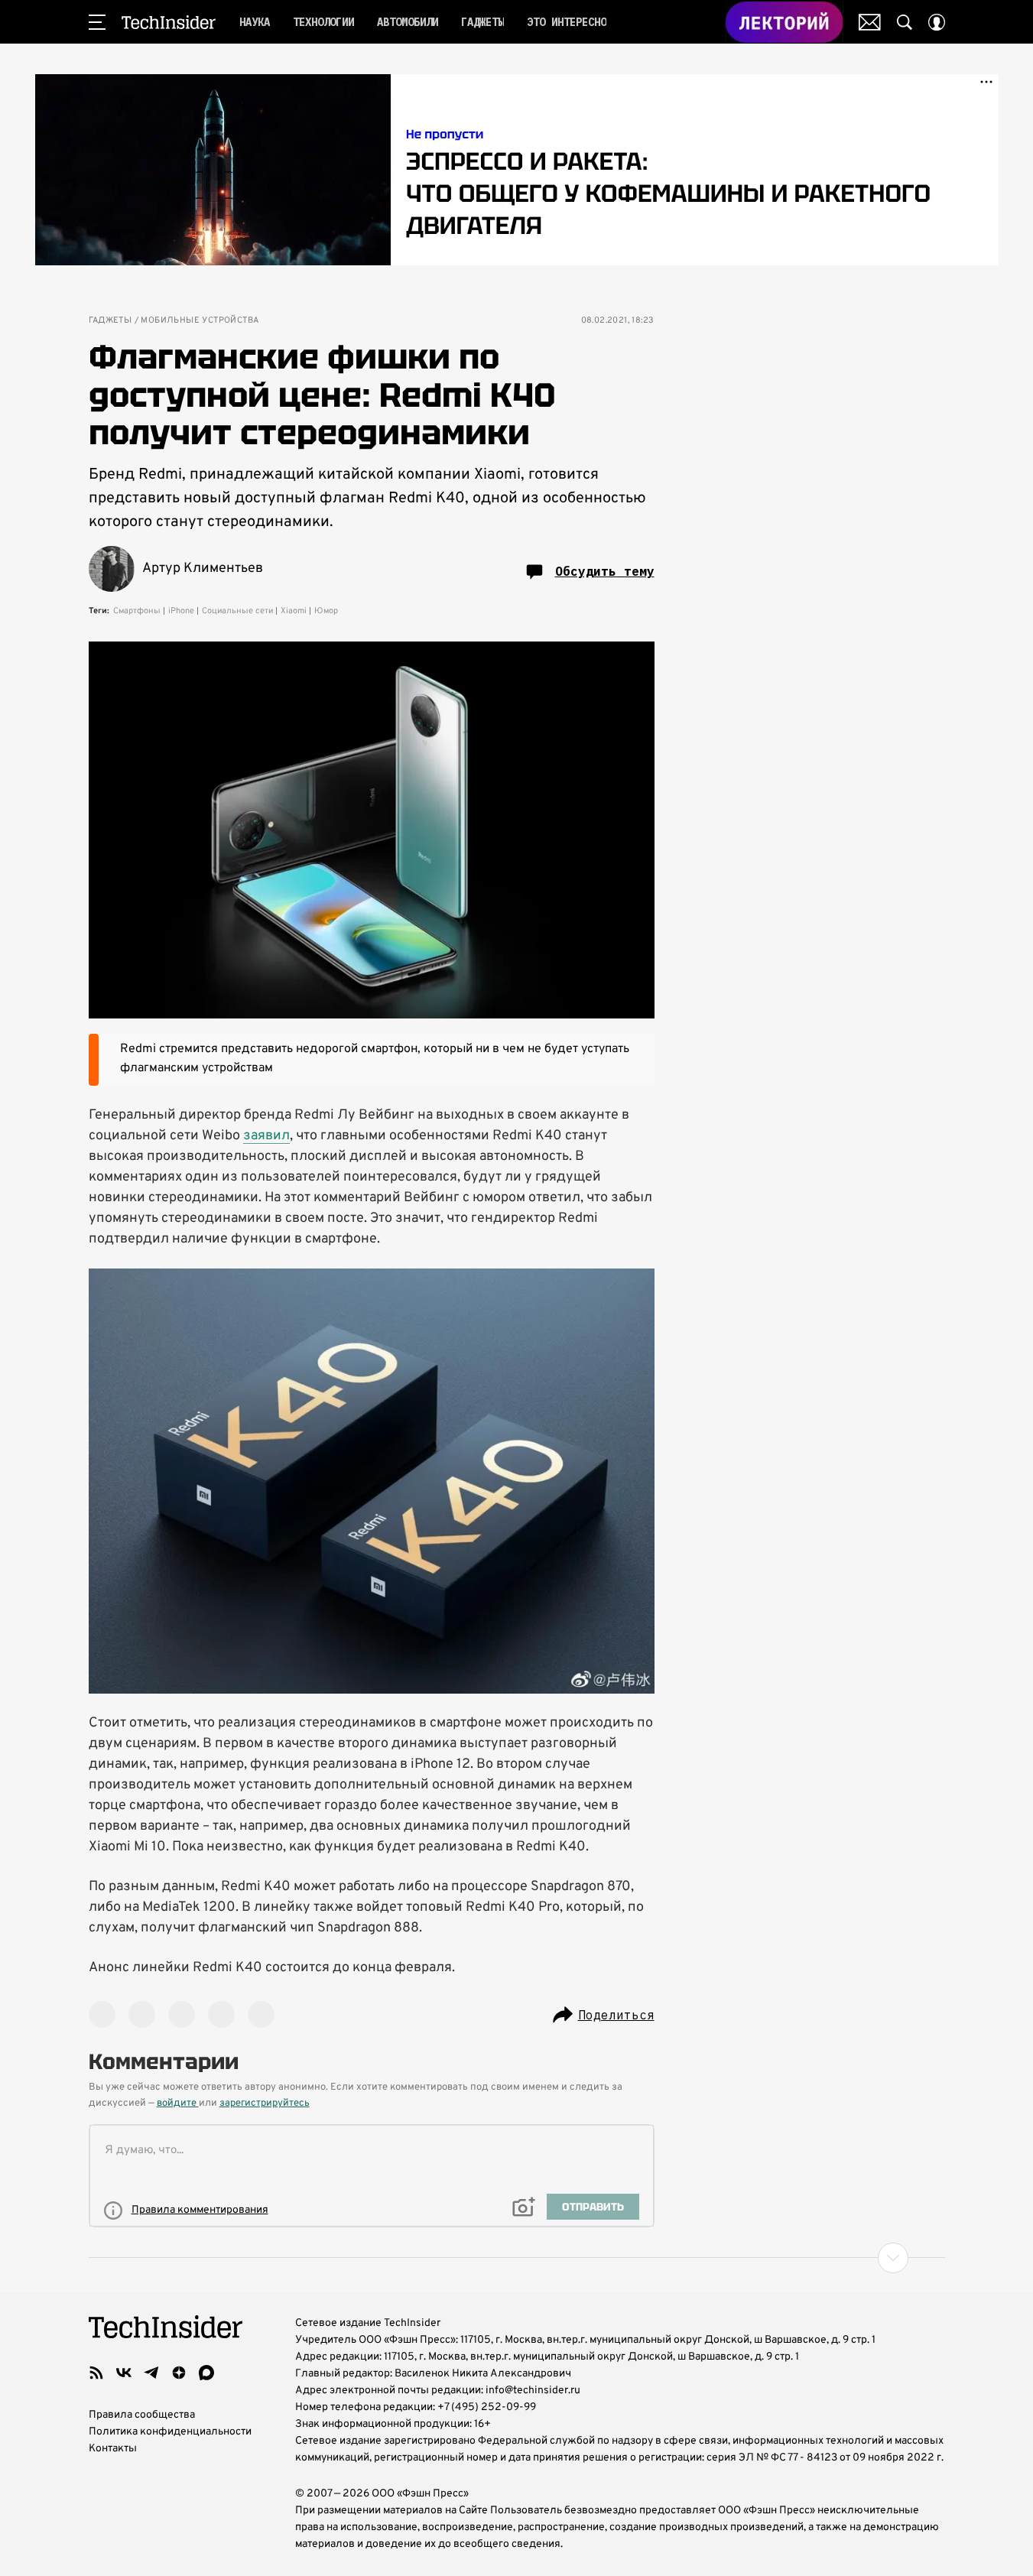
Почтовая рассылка (870, 22)
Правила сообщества (142, 2415)
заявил (266, 1136)
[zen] (179, 2373)
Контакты (113, 2449)
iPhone (181, 611)
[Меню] (97, 22)
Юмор (326, 611)
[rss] (96, 2373)
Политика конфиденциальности (170, 2432)
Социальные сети (237, 611)
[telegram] (151, 2373)
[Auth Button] (937, 22)
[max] (206, 2373)
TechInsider (169, 22)
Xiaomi (294, 611)
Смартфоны (137, 611)
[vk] (124, 2373)
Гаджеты (110, 321)
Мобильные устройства (200, 321)
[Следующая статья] (517, 2258)
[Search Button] (905, 22)
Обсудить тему (605, 571)
